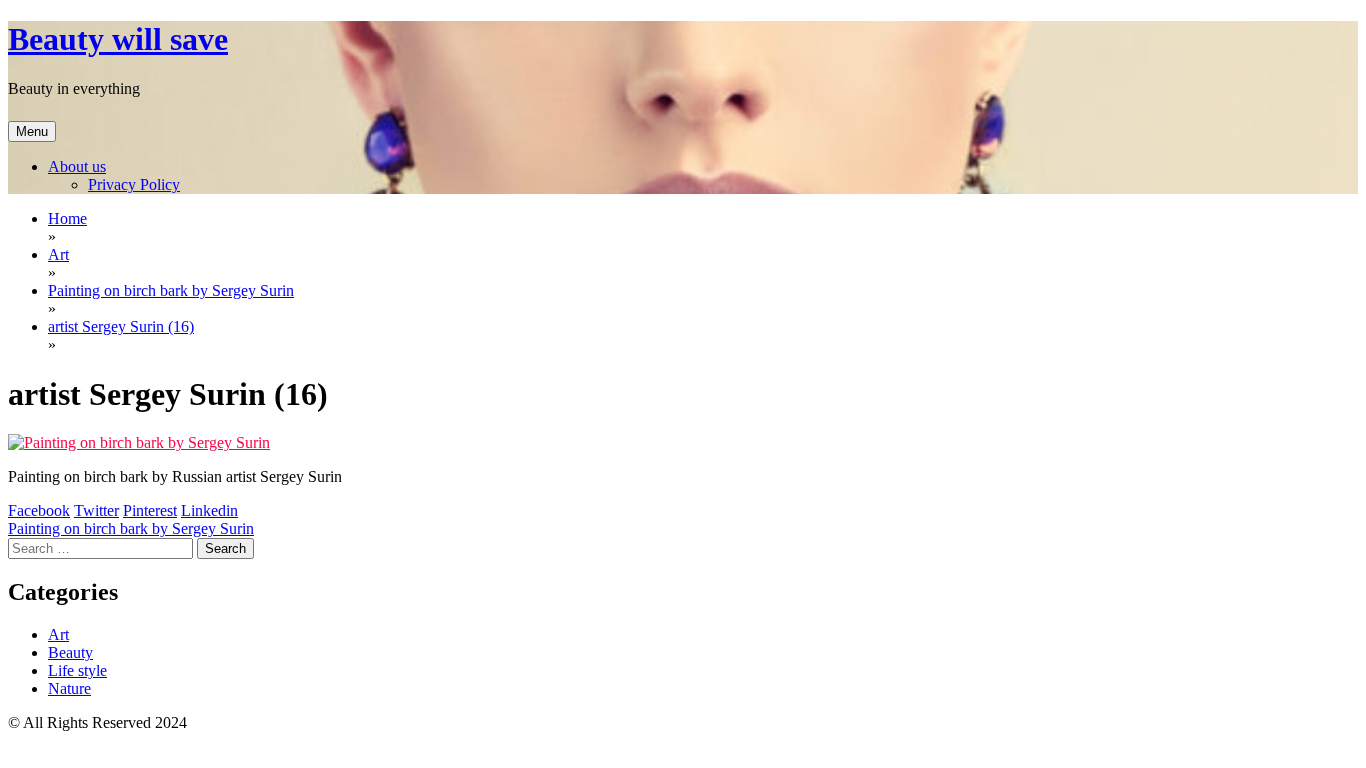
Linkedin (209, 510)
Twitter (96, 510)
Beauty (70, 652)
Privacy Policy (134, 184)
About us (77, 166)
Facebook (39, 510)
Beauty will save (118, 39)
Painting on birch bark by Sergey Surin (131, 528)
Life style (77, 670)
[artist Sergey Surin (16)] (139, 442)
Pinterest (150, 510)
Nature (69, 688)
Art (58, 634)
